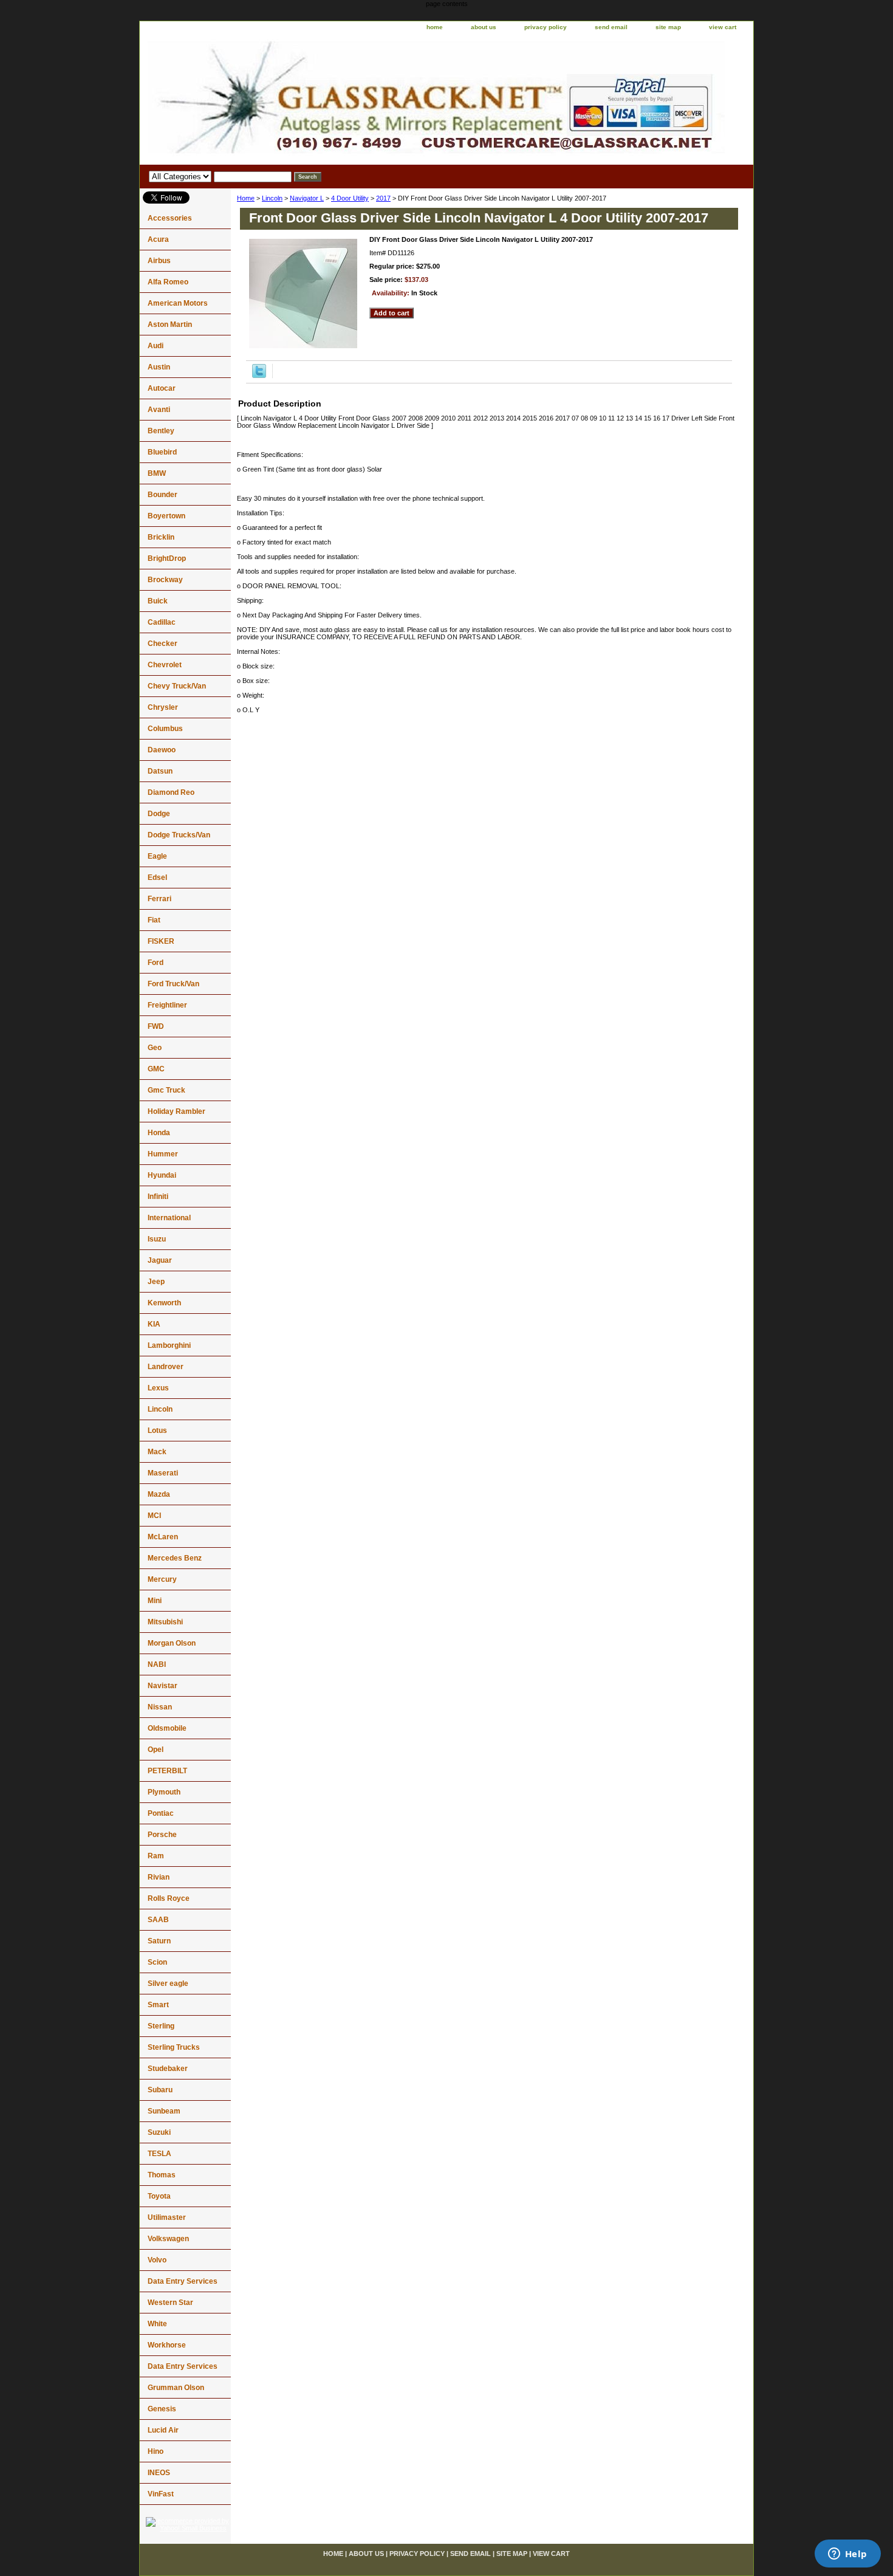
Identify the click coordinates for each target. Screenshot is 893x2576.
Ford (156, 963)
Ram (156, 1856)
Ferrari (159, 899)
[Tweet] (259, 376)
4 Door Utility (350, 198)
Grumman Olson (176, 2388)
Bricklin (161, 537)
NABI (157, 1664)
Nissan (160, 1707)
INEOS (159, 2473)
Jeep (156, 1282)
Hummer (163, 1154)
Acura (158, 239)
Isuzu (157, 1239)
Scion (157, 1962)
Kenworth (164, 1303)
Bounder (163, 495)
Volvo (157, 2260)
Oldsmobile (167, 1728)
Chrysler (163, 707)
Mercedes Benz (175, 1558)
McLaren (163, 1537)
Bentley (161, 431)
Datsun (160, 771)
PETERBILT (167, 1771)
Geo (155, 1048)
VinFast (161, 2494)
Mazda (159, 1494)
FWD (156, 1026)
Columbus (165, 729)
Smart (158, 2005)
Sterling (161, 2026)
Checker (163, 644)
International (169, 1218)
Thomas (162, 2175)
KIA (154, 1324)
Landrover (166, 1367)
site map (668, 27)
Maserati (163, 1473)
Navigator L (307, 198)
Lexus (158, 1388)
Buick (158, 601)
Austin (159, 367)
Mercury (162, 1579)
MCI (154, 1516)
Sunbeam (164, 2111)
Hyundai (162, 1175)
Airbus (159, 261)
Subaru (160, 2090)
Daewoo (162, 750)
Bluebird (162, 452)
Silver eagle (168, 1984)
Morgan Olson (172, 1643)
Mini (155, 1601)
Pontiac (161, 1813)
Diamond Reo (171, 792)
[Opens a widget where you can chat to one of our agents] (847, 2555)
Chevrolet (165, 665)
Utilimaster (167, 2217)
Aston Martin (170, 325)
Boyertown (166, 516)
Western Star (170, 2303)
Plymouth (164, 1792)
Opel (156, 1750)
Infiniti (158, 1197)
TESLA (159, 2154)
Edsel (157, 878)
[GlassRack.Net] (292, 100)
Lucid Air (163, 2430)
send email (611, 27)
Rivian (159, 1877)
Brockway (165, 580)
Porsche (162, 1835)
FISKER (161, 941)
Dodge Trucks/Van (179, 835)
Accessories (170, 218)
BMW (157, 473)
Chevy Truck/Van (177, 686)
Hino (156, 2451)
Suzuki (159, 2132)
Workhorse (167, 2345)
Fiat (154, 920)
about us (484, 27)
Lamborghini (169, 1345)
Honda (159, 1133)
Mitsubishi (165, 1622)
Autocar (162, 388)
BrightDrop (167, 558)
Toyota (159, 2196)
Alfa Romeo (168, 282)
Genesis (162, 2409)
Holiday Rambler (176, 1111)
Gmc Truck (166, 1090)
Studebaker (168, 2069)
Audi (156, 346)
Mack (157, 1452)
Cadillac (162, 622)
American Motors (178, 303)
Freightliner (167, 1005)
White (157, 2324)
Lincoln (272, 198)
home (435, 27)
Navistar (163, 1686)
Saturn (159, 1941)
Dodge (159, 814)
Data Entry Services (183, 2281)
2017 (383, 198)
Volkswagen (168, 2239)
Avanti (159, 410)
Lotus (157, 1431)
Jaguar (160, 1260)
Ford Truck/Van (173, 984)
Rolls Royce (169, 1898)
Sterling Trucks (174, 2047)
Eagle (157, 856)
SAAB (158, 1920)
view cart (723, 27)
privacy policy (546, 27)
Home (246, 198)
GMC (156, 1069)
